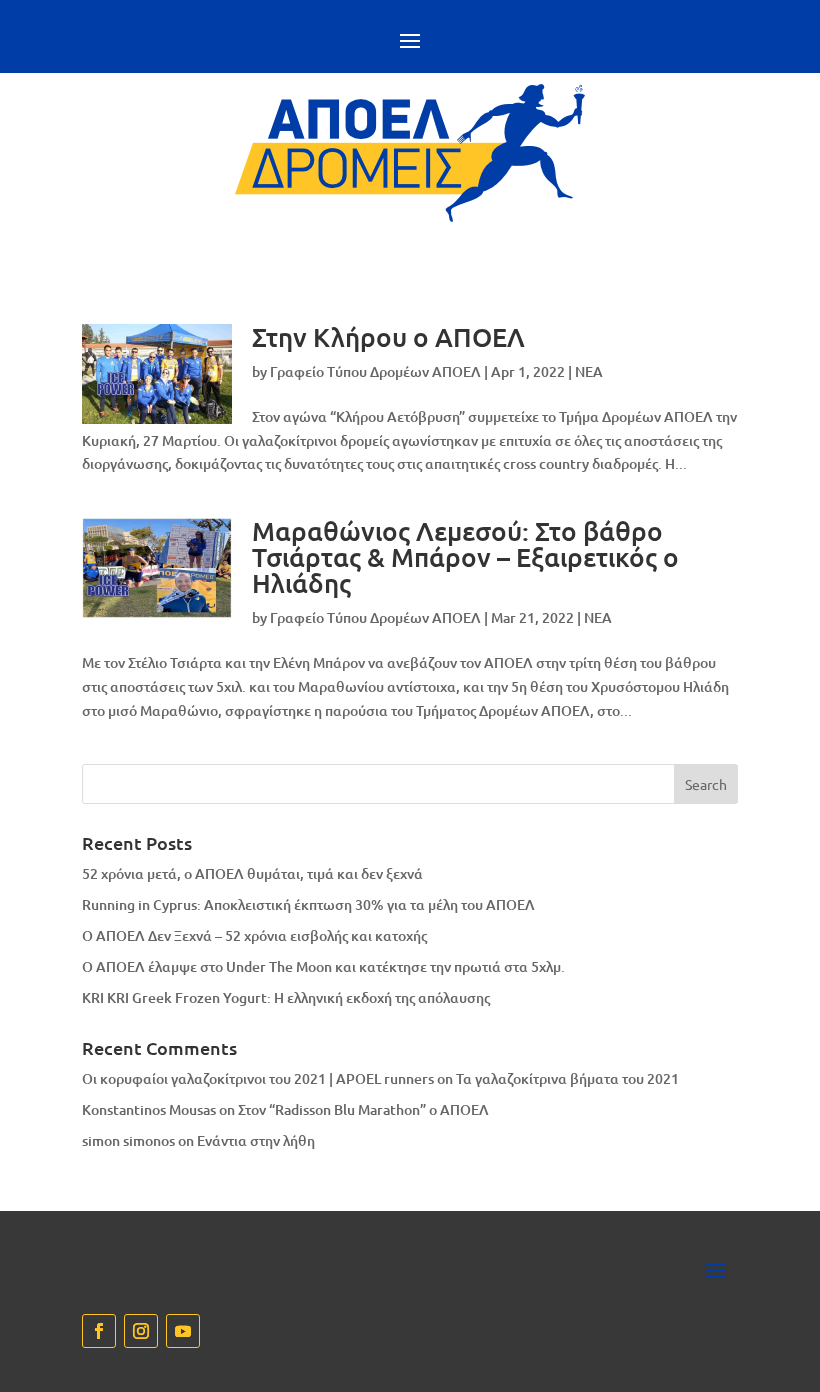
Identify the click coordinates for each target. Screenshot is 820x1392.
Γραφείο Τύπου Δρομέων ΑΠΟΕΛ (375, 371)
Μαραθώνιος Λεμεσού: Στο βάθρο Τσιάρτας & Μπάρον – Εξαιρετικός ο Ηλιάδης (465, 556)
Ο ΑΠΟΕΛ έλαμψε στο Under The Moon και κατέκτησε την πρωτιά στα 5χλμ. (323, 966)
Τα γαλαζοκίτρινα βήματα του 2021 (567, 1078)
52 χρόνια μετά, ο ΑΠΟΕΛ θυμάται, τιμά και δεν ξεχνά (252, 873)
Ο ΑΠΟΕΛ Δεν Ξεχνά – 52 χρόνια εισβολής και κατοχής (254, 935)
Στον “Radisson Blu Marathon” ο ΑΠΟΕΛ (363, 1109)
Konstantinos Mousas (149, 1109)
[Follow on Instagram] (141, 1331)
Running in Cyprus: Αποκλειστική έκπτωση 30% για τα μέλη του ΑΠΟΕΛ (308, 904)
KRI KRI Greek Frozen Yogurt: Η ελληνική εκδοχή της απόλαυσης (286, 997)
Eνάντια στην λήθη (256, 1140)
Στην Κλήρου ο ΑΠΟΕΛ (388, 336)
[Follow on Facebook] (99, 1331)
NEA (589, 371)
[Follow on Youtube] (183, 1331)
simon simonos (128, 1140)
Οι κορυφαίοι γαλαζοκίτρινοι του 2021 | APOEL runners (258, 1078)
